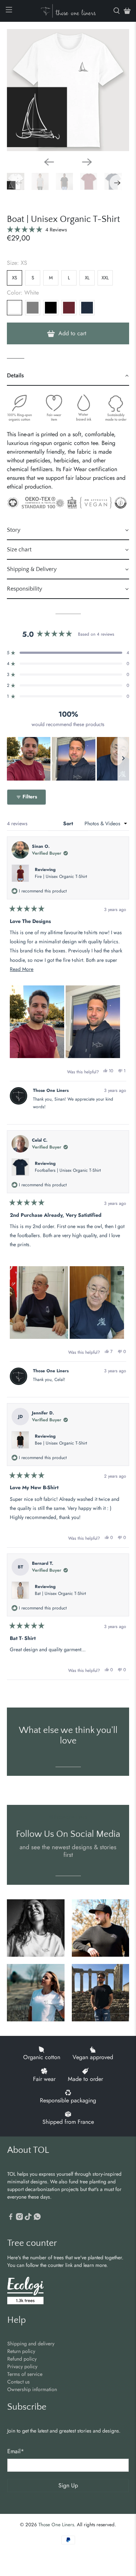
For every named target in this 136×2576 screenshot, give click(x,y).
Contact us (18, 2382)
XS (15, 278)
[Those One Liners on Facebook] (11, 2218)
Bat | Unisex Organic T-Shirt (60, 1593)
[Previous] (49, 162)
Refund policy (22, 2359)
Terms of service (25, 2374)
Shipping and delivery (31, 2344)
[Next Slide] (123, 759)
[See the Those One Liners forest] (25, 2291)
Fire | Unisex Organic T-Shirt (61, 876)
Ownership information (32, 2389)
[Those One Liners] (68, 11)
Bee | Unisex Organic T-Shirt (61, 1443)
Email (16, 2451)
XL (87, 278)
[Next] (87, 162)
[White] (15, 308)
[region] (68, 759)
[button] (37, 230)
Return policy (21, 2351)
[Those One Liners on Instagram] (19, 2218)
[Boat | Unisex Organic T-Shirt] (68, 90)
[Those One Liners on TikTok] (28, 2218)
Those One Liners (56, 2525)
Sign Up (68, 2485)
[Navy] (87, 308)
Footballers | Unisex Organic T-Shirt (68, 1170)
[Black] (51, 308)
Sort (69, 823)
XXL (105, 278)
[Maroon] (69, 308)
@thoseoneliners (68, 1817)
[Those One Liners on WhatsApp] (37, 2218)
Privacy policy (22, 2366)
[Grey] (33, 308)
